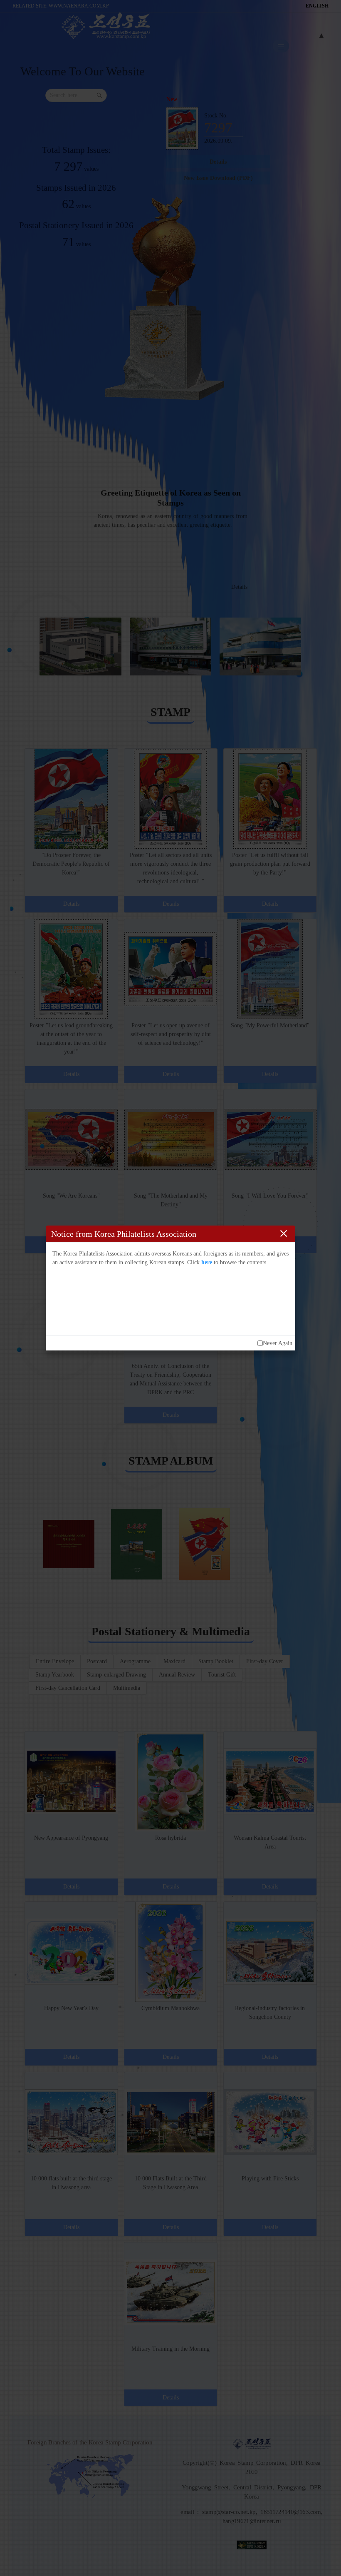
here (207, 1262)
